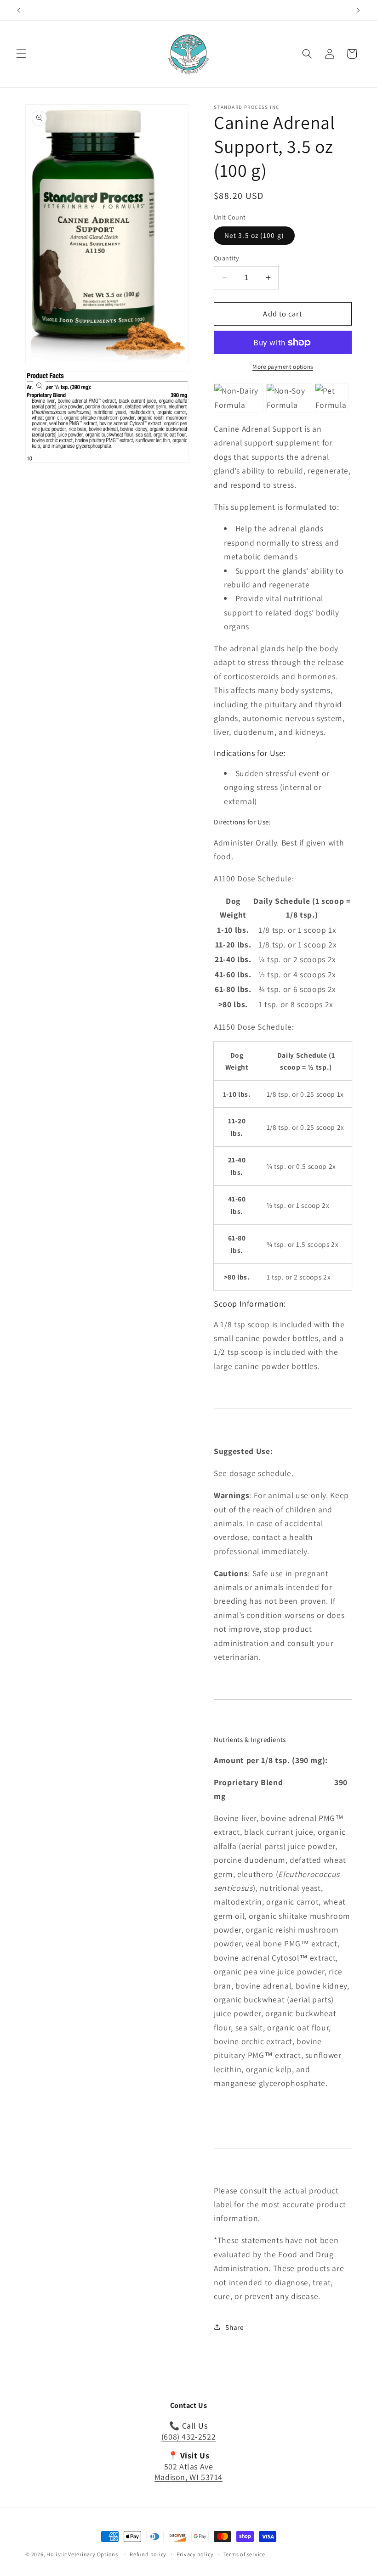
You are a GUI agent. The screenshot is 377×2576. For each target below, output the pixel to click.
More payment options (283, 367)
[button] (21, 54)
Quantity (227, 258)
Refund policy (148, 2554)
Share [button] (234, 2327)
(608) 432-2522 (188, 2437)
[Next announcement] (358, 10)
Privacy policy (195, 2554)
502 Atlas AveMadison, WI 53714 (188, 2472)
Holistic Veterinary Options (82, 2554)
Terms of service (244, 2554)
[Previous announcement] (19, 10)
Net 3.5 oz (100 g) (254, 235)
